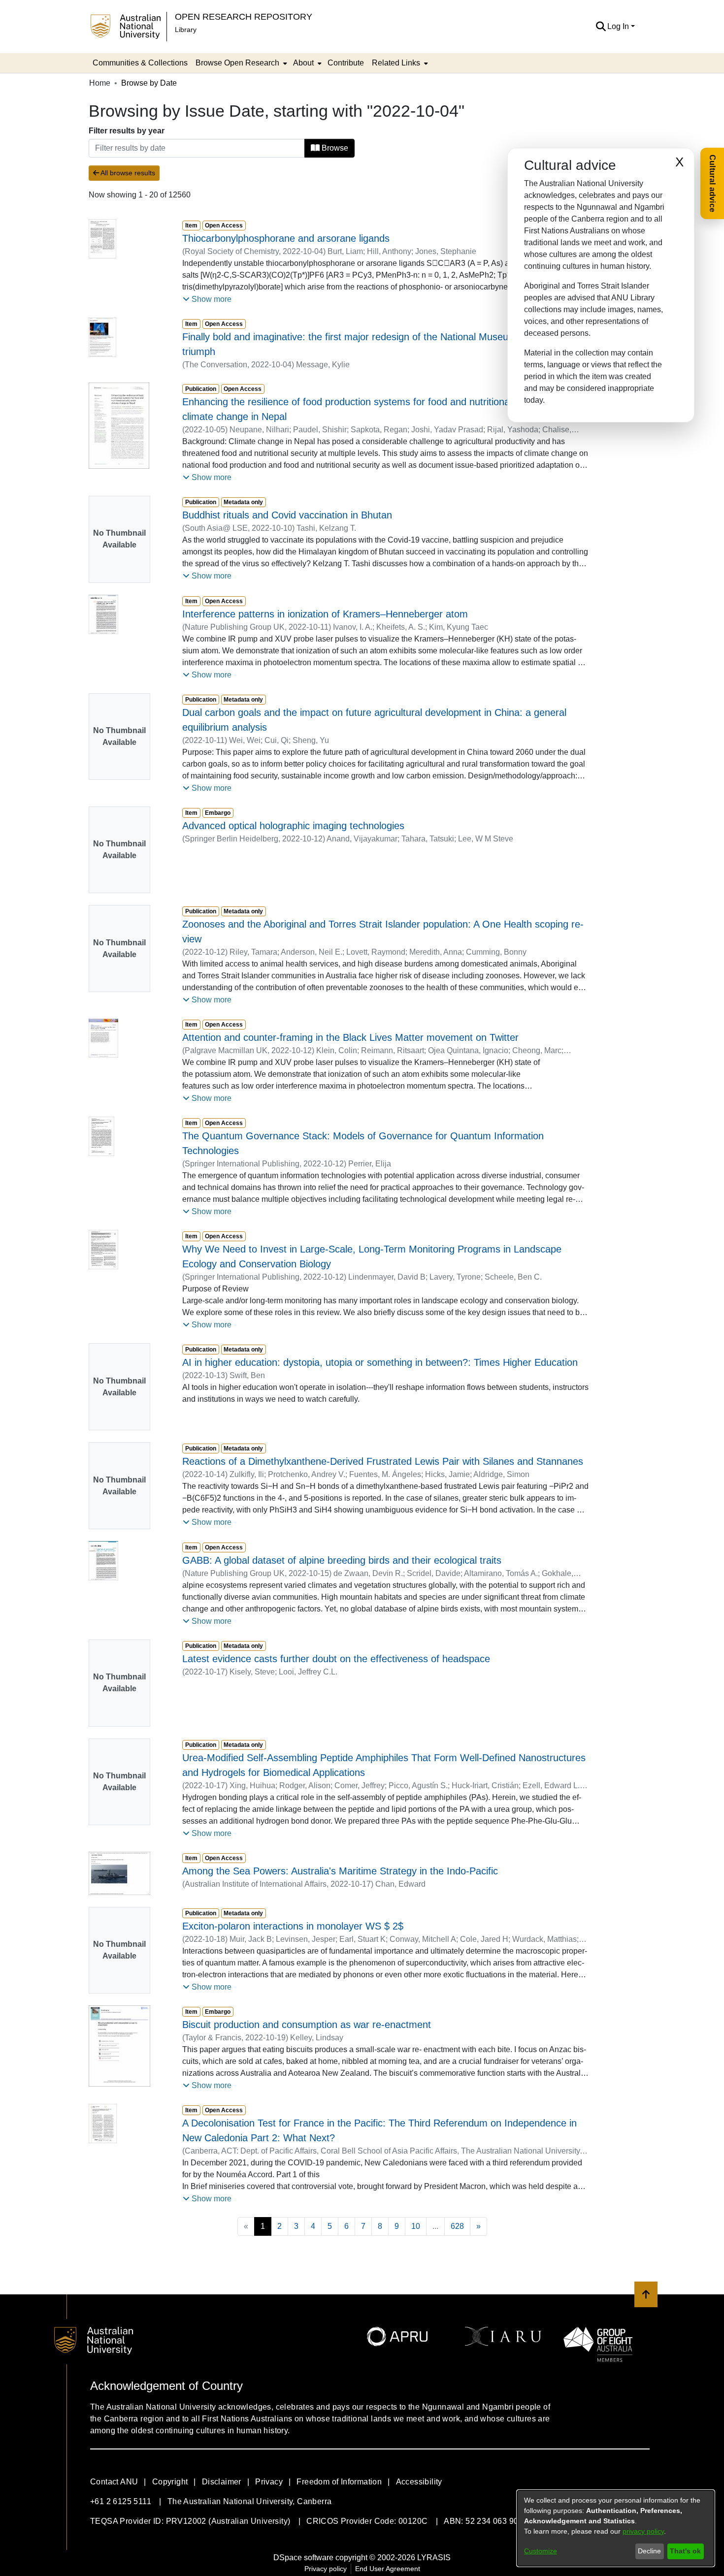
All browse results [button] (127, 173)
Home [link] (100, 83)
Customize (541, 2551)
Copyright (170, 2482)
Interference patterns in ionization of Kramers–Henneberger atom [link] (325, 614)
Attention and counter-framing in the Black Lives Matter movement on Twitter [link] (350, 1037)
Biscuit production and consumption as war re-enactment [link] (307, 2025)
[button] (601, 27)
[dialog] (616, 2528)
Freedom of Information (339, 2482)
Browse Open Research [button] (237, 63)
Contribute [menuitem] (346, 63)
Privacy (269, 2482)
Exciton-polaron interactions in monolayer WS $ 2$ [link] (293, 1926)
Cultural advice (712, 183)
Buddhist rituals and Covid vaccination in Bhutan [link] (287, 515)
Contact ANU (114, 2482)
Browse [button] (334, 148)
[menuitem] (240, 63)
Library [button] (186, 30)
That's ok (685, 2551)
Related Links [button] (396, 63)
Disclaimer (222, 2482)
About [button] (303, 63)
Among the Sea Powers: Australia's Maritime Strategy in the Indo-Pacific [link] (340, 1871)
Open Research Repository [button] (244, 16)
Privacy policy (326, 2569)
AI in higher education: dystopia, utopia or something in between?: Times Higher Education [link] (380, 1362)
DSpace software (303, 2558)
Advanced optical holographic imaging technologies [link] (293, 826)
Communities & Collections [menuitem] (140, 63)
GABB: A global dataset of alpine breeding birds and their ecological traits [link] (342, 1560)
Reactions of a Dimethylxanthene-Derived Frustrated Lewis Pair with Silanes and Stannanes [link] (383, 1461)
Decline (649, 2551)
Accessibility (419, 2482)
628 (457, 2226)
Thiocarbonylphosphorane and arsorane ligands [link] (286, 238)
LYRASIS (434, 2558)
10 (416, 2226)
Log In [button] (619, 26)
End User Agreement (388, 2569)
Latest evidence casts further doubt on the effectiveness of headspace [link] (336, 1659)
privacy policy (643, 2531)
